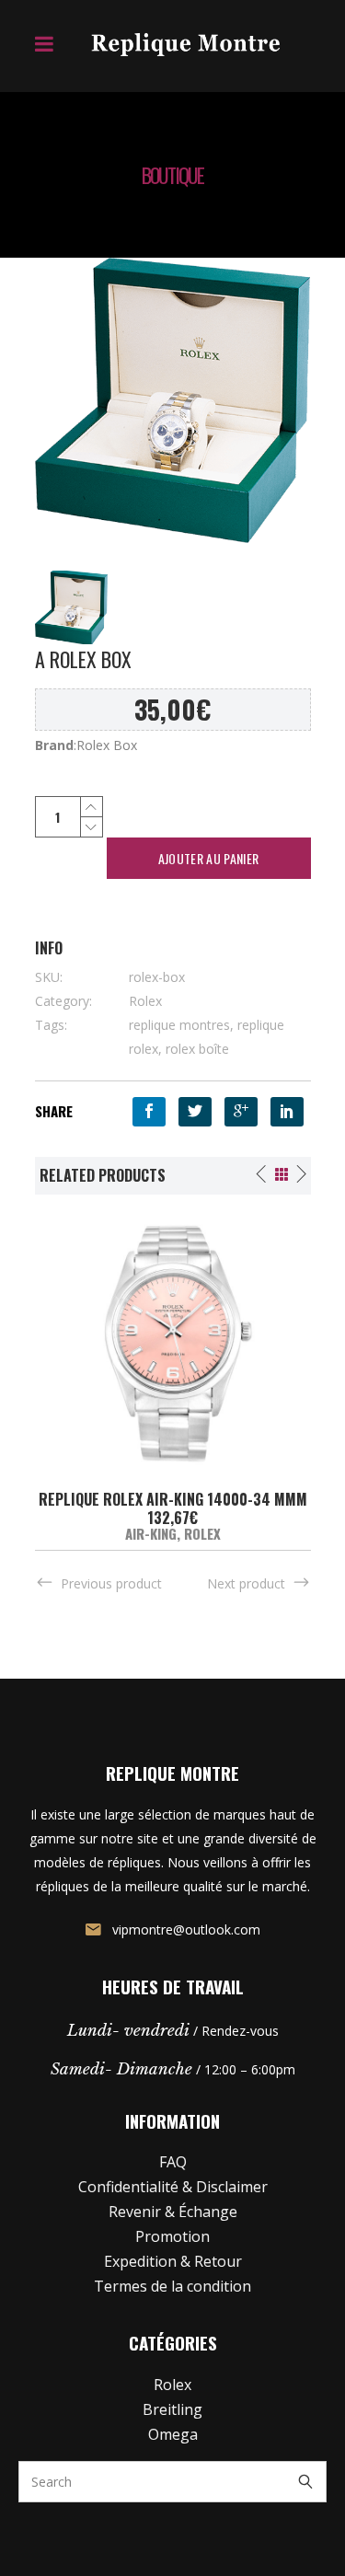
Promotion (172, 2236)
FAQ (173, 2162)
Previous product (111, 1583)
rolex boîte (197, 1049)
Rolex (145, 1001)
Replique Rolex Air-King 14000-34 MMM (173, 1499)
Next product (246, 1583)
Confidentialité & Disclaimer (173, 2187)
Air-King (151, 1533)
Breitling (172, 2409)
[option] (173, 1373)
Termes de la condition (172, 2286)
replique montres (179, 1025)
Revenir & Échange (173, 2212)
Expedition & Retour (173, 2261)
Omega (173, 2434)
